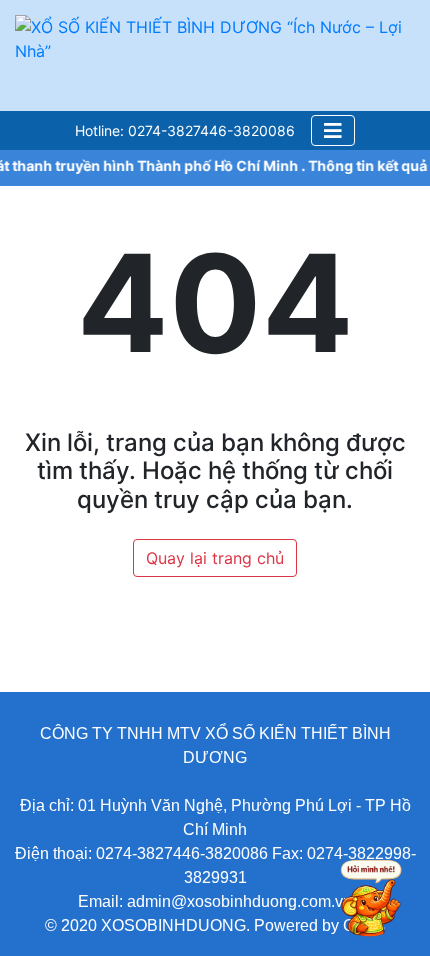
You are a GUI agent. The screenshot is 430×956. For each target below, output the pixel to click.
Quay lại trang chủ (215, 558)
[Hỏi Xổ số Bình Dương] (362, 901)
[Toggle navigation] (333, 130)
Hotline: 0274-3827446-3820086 (185, 130)
